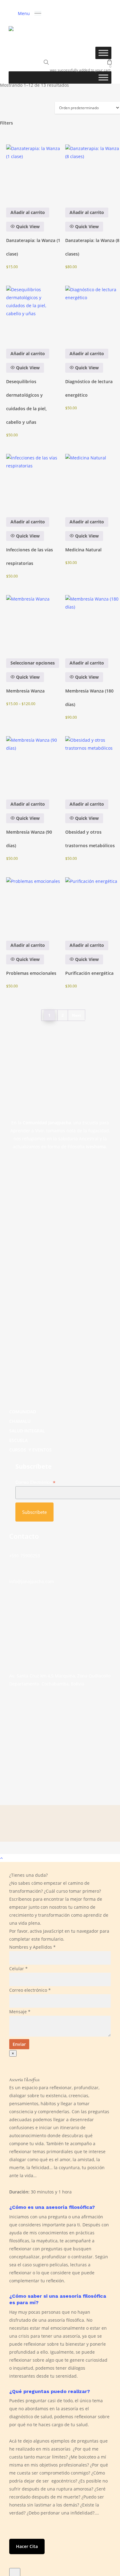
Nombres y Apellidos (32, 1947)
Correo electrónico (30, 1990)
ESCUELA (18, 1440)
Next (76, 1015)
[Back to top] (60, 1858)
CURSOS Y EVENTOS (30, 1450)
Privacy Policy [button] (34, 1855)
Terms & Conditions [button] (34, 1849)
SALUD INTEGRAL (27, 1431)
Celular (18, 1969)
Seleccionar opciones (33, 663)
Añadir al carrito (28, 212)
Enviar (19, 2044)
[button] (30, 13)
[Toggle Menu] (103, 53)
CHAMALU (20, 1421)
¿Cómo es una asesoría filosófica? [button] (52, 2207)
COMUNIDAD (23, 1412)
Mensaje (20, 2012)
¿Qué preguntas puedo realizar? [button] (50, 2391)
